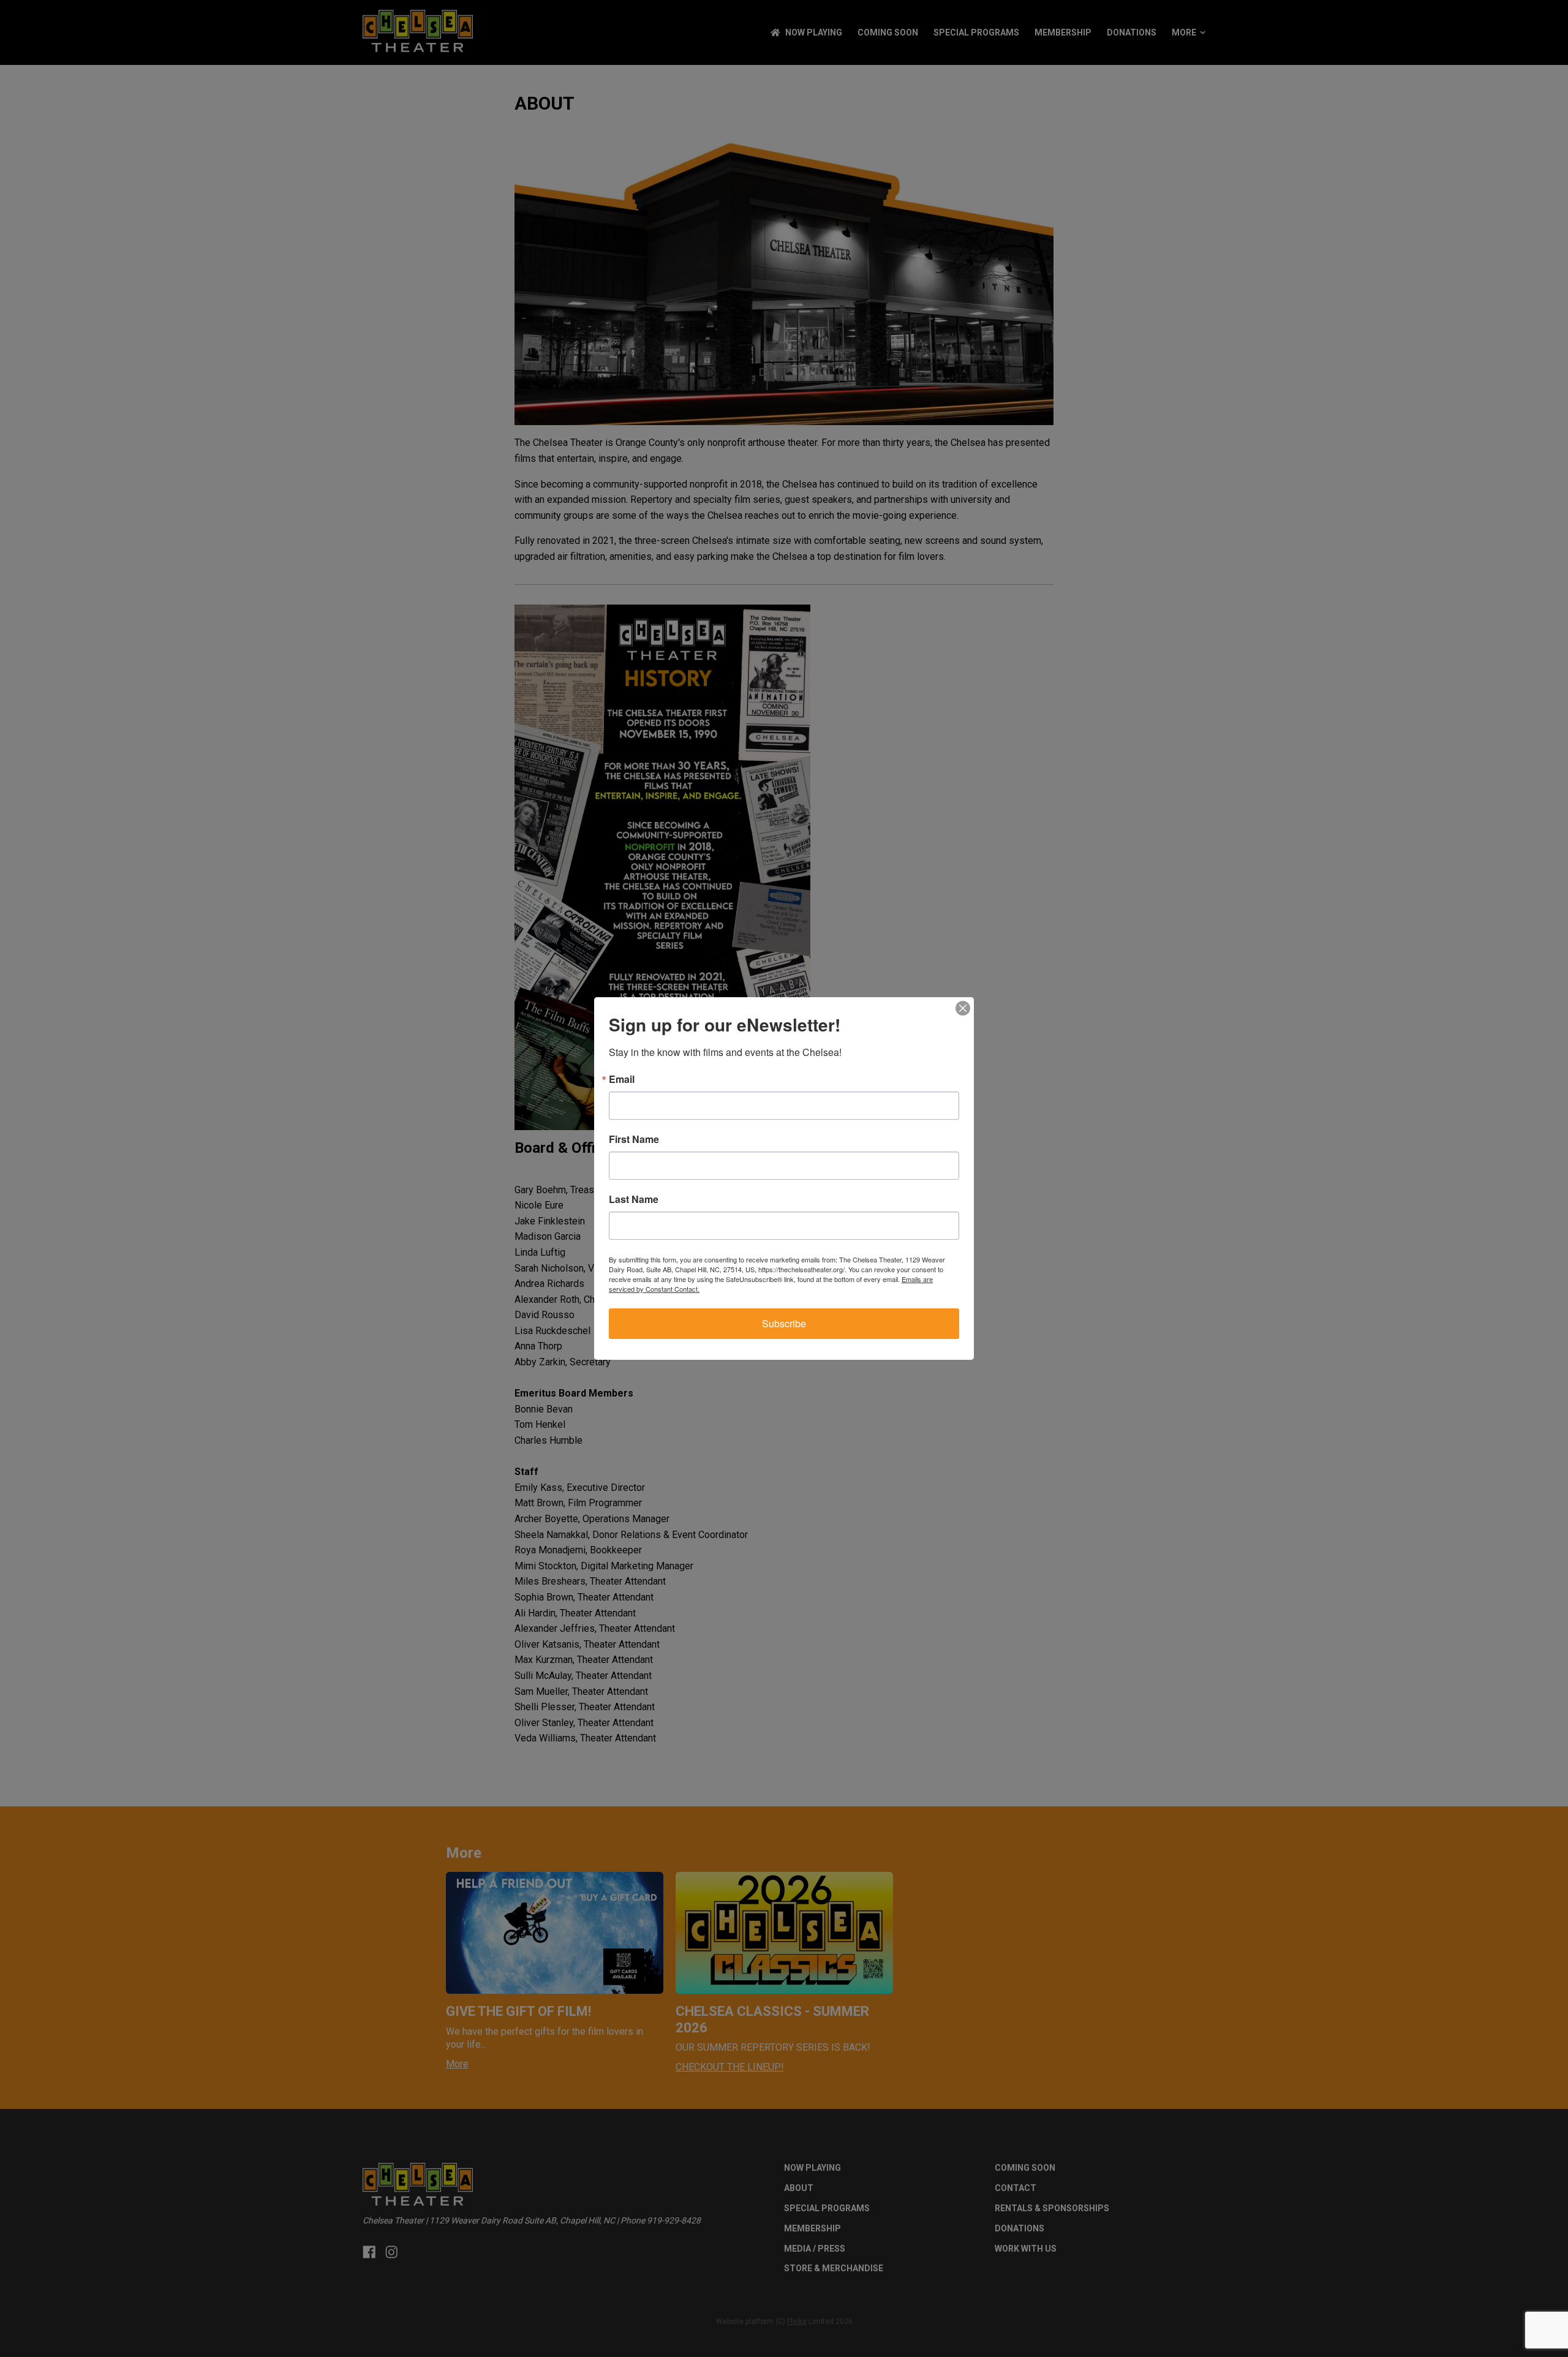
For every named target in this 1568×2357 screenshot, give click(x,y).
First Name (634, 1139)
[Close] (963, 1008)
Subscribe (784, 1323)
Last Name (634, 1199)
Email (622, 1079)
